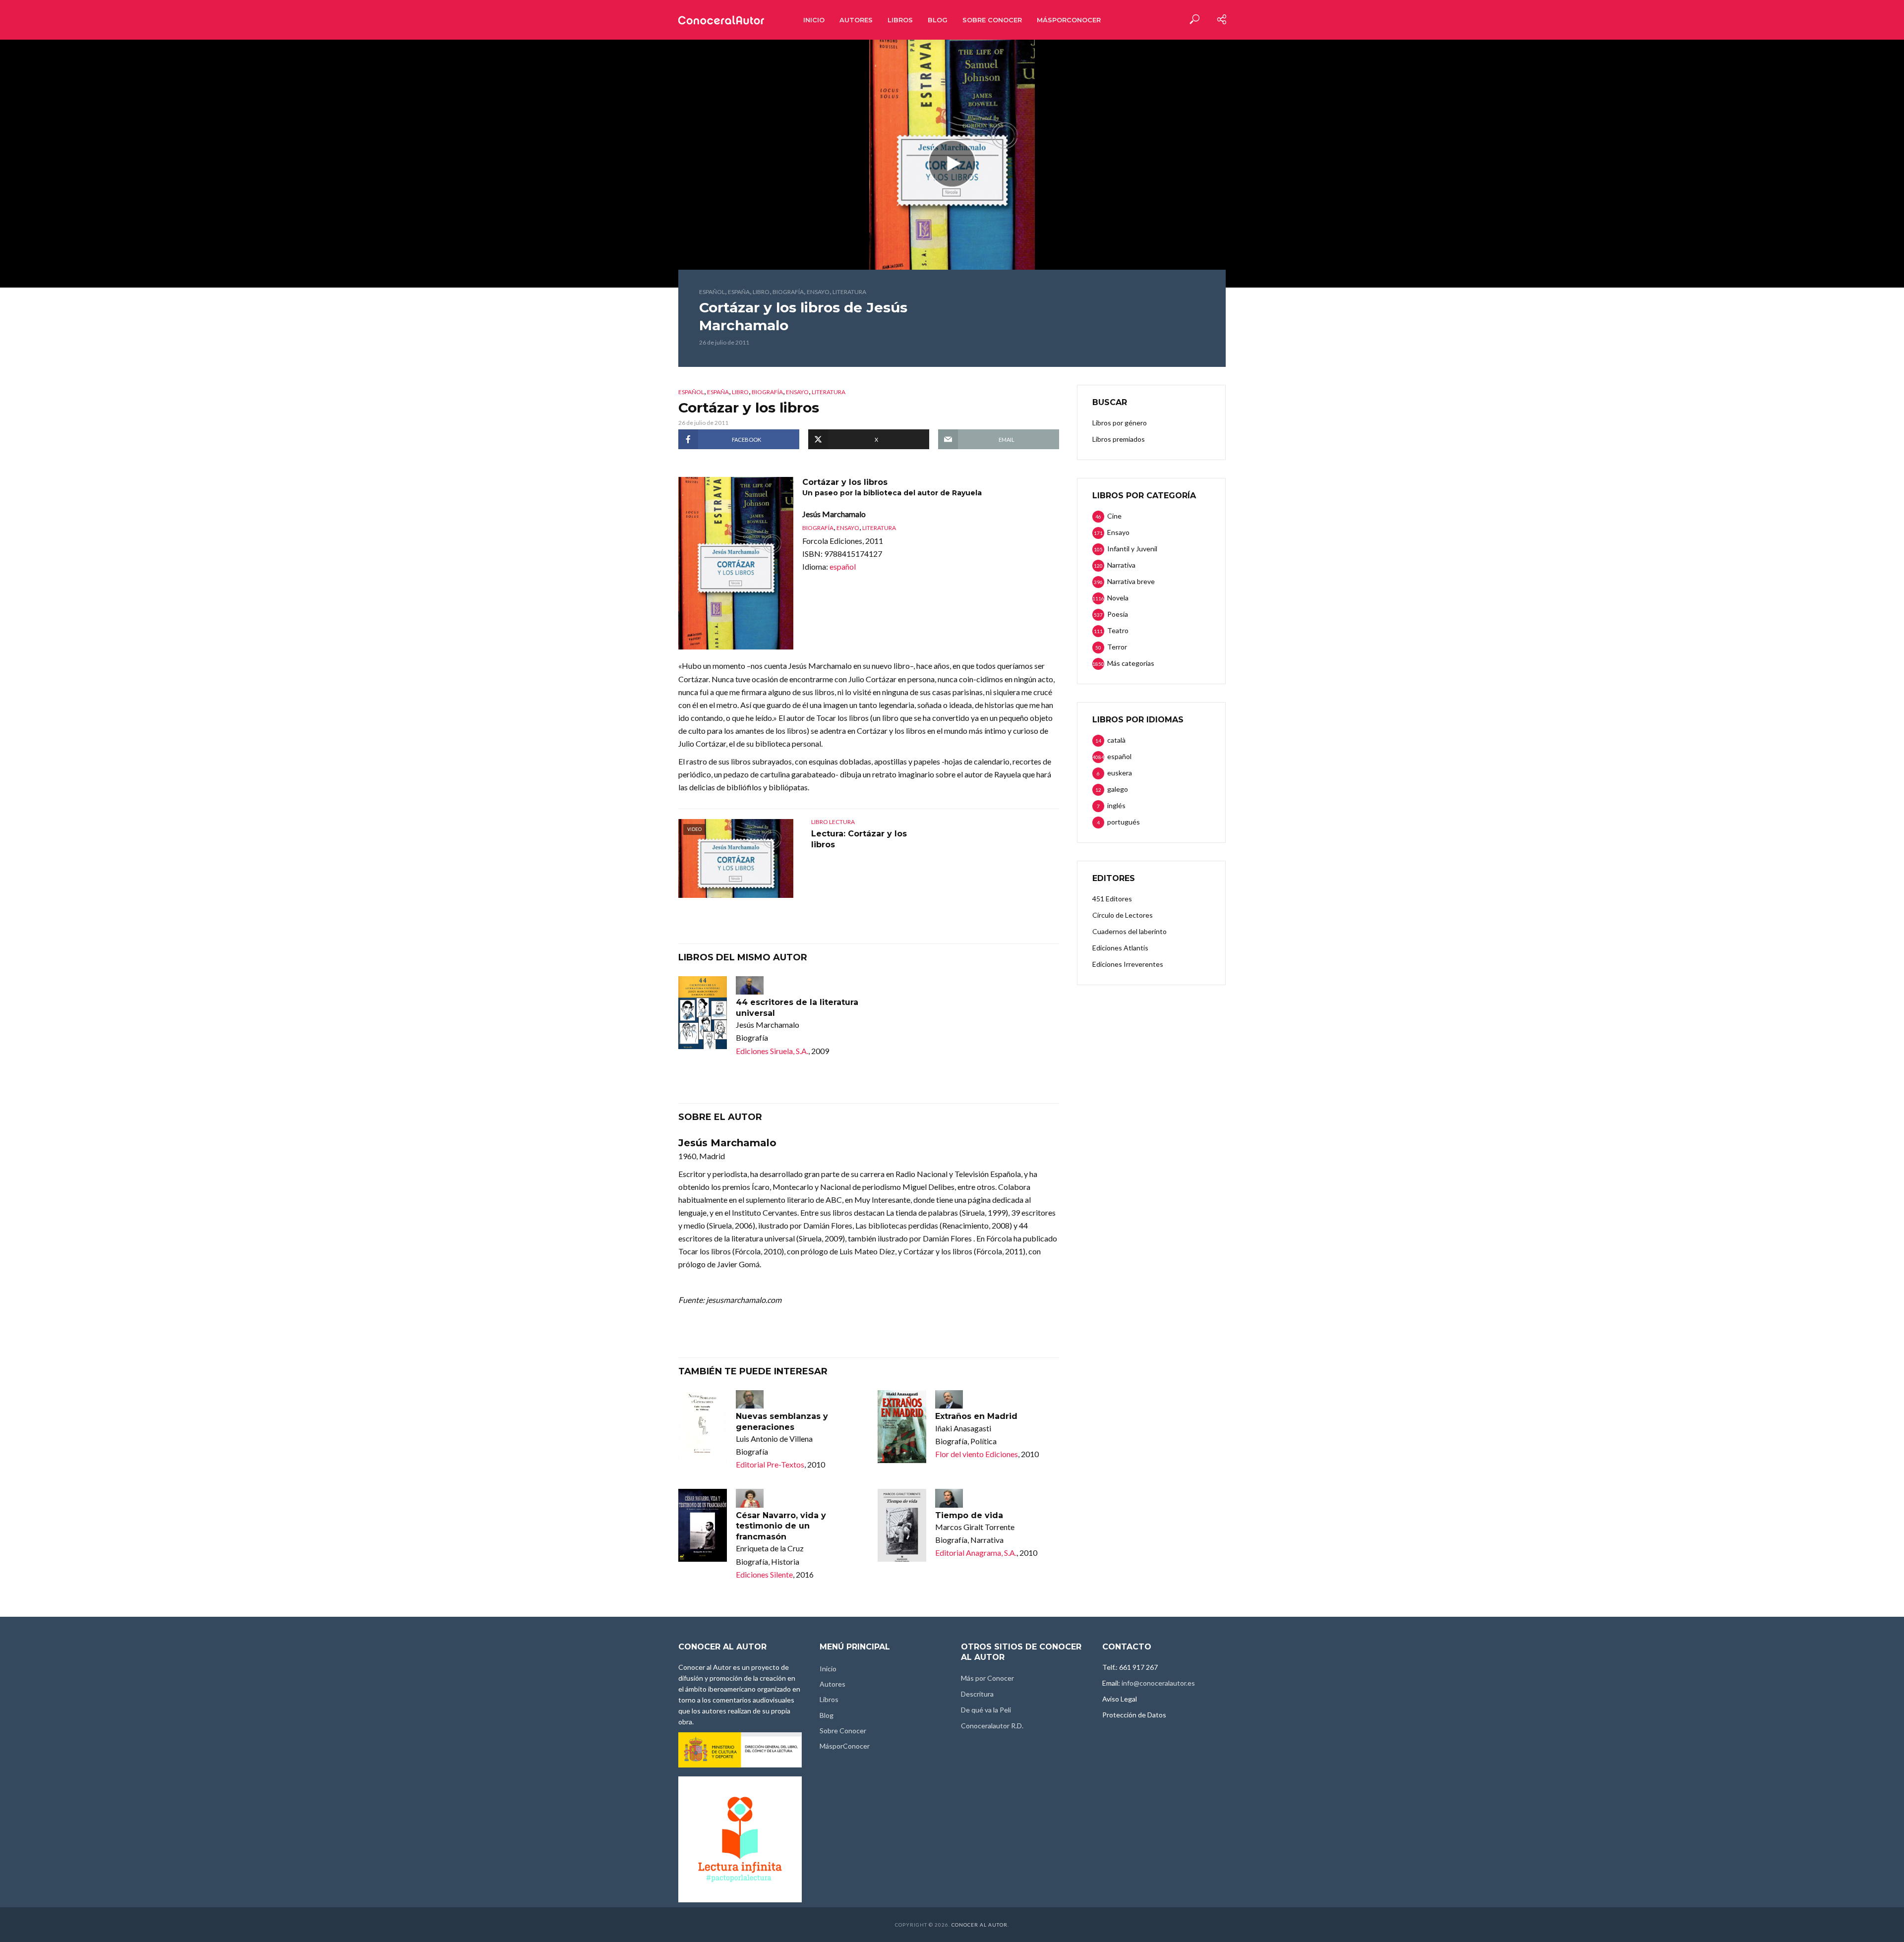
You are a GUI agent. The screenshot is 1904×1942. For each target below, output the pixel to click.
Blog (938, 20)
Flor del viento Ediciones (977, 1454)
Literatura (849, 292)
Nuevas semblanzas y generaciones (782, 1422)
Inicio (814, 20)
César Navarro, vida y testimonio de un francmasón (781, 1526)
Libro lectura (833, 822)
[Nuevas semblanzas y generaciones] (703, 1427)
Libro (761, 292)
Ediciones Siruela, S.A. (772, 1051)
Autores (856, 20)
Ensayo (818, 292)
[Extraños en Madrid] (902, 1427)
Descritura (977, 1694)
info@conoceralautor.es (1158, 1683)
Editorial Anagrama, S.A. (976, 1553)
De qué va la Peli (986, 1710)
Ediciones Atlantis (1120, 948)
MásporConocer (1069, 20)
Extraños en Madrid (976, 1416)
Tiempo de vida (969, 1515)
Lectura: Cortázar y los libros (859, 839)
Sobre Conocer (992, 20)
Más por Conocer (987, 1678)
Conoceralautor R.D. (992, 1726)
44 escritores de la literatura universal (797, 1008)
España (739, 292)
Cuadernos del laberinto (1130, 931)
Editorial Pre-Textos (770, 1464)
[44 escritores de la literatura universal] (703, 1013)
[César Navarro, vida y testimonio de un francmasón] (703, 1525)
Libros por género (1120, 423)
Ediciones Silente (764, 1574)
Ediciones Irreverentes (1128, 964)
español (712, 292)
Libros (900, 20)
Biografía (788, 292)
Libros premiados (1119, 439)
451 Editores (1112, 899)
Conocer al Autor (980, 1925)
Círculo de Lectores (1123, 915)
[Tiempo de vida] (902, 1525)
